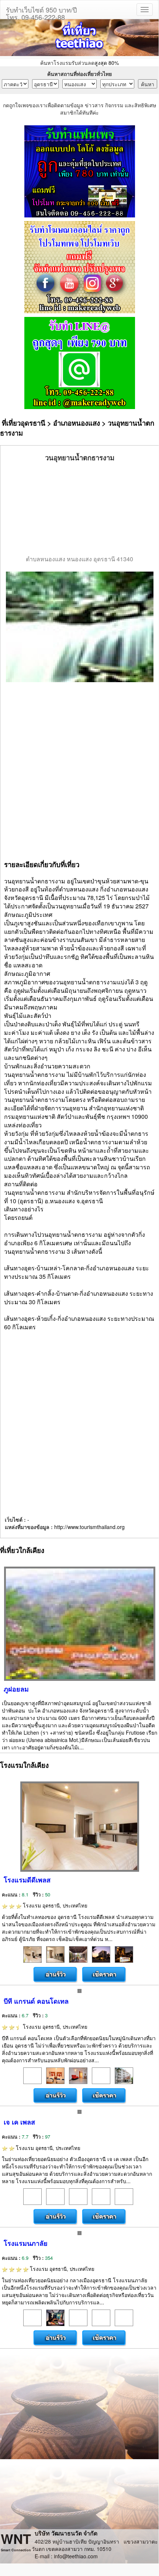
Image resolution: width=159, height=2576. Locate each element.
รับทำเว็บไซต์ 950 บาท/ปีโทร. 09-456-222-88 (41, 12)
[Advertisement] (80, 509)
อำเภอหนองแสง (77, 423)
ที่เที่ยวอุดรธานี (24, 423)
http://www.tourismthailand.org (89, 1527)
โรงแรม (54, 1905)
